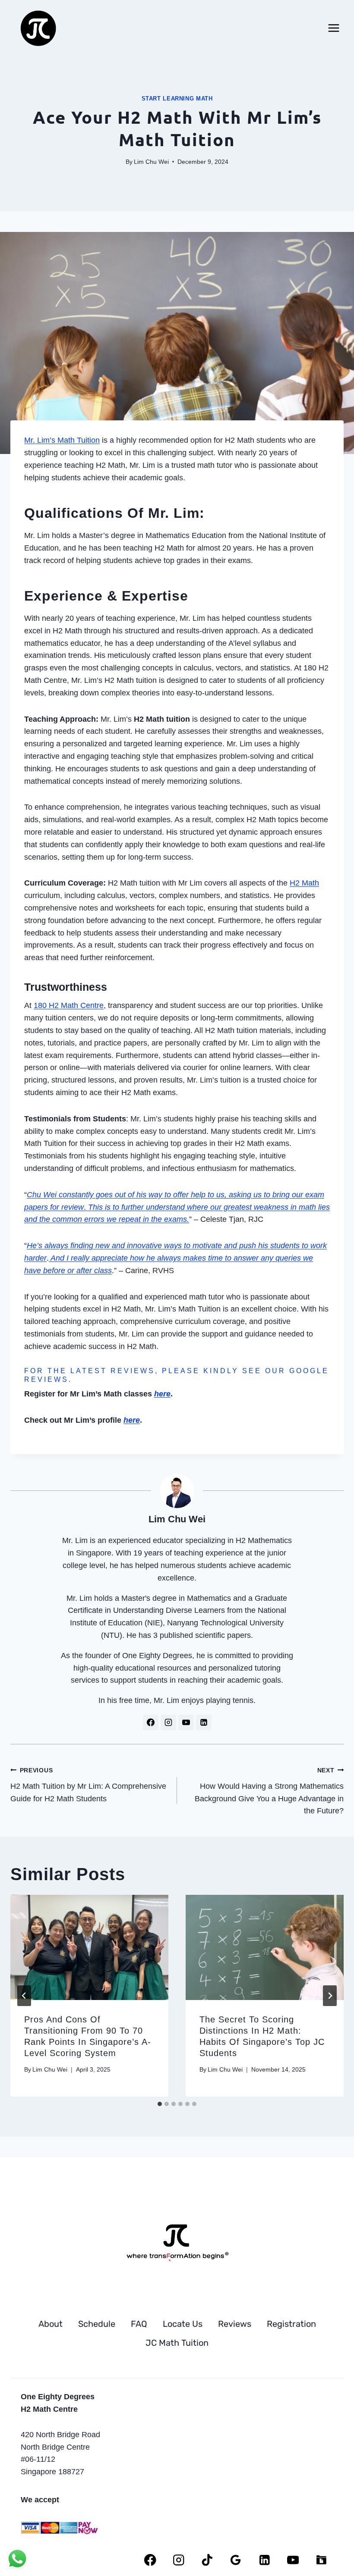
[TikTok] (207, 2560)
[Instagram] (179, 2560)
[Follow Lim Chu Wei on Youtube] (186, 1722)
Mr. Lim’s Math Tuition (62, 440)
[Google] (236, 2560)
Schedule (97, 2324)
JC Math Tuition (177, 2343)
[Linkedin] (264, 2560)
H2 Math (304, 883)
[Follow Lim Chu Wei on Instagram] (168, 1722)
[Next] (330, 1996)
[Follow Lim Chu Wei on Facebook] (151, 1722)
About (51, 2324)
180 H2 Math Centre (69, 1005)
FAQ (139, 2324)
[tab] (160, 2104)
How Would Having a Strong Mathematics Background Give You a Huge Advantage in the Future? (269, 1791)
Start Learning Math (177, 99)
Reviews (235, 2324)
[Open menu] (333, 28)
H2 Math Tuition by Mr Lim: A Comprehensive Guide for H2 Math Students (88, 1785)
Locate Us (183, 2324)
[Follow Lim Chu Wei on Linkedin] (204, 1722)
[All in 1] (321, 2560)
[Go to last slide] (24, 1996)
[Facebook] (150, 2560)
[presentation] (89, 1947)
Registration (291, 2324)
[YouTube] (293, 2560)
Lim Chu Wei (151, 162)
